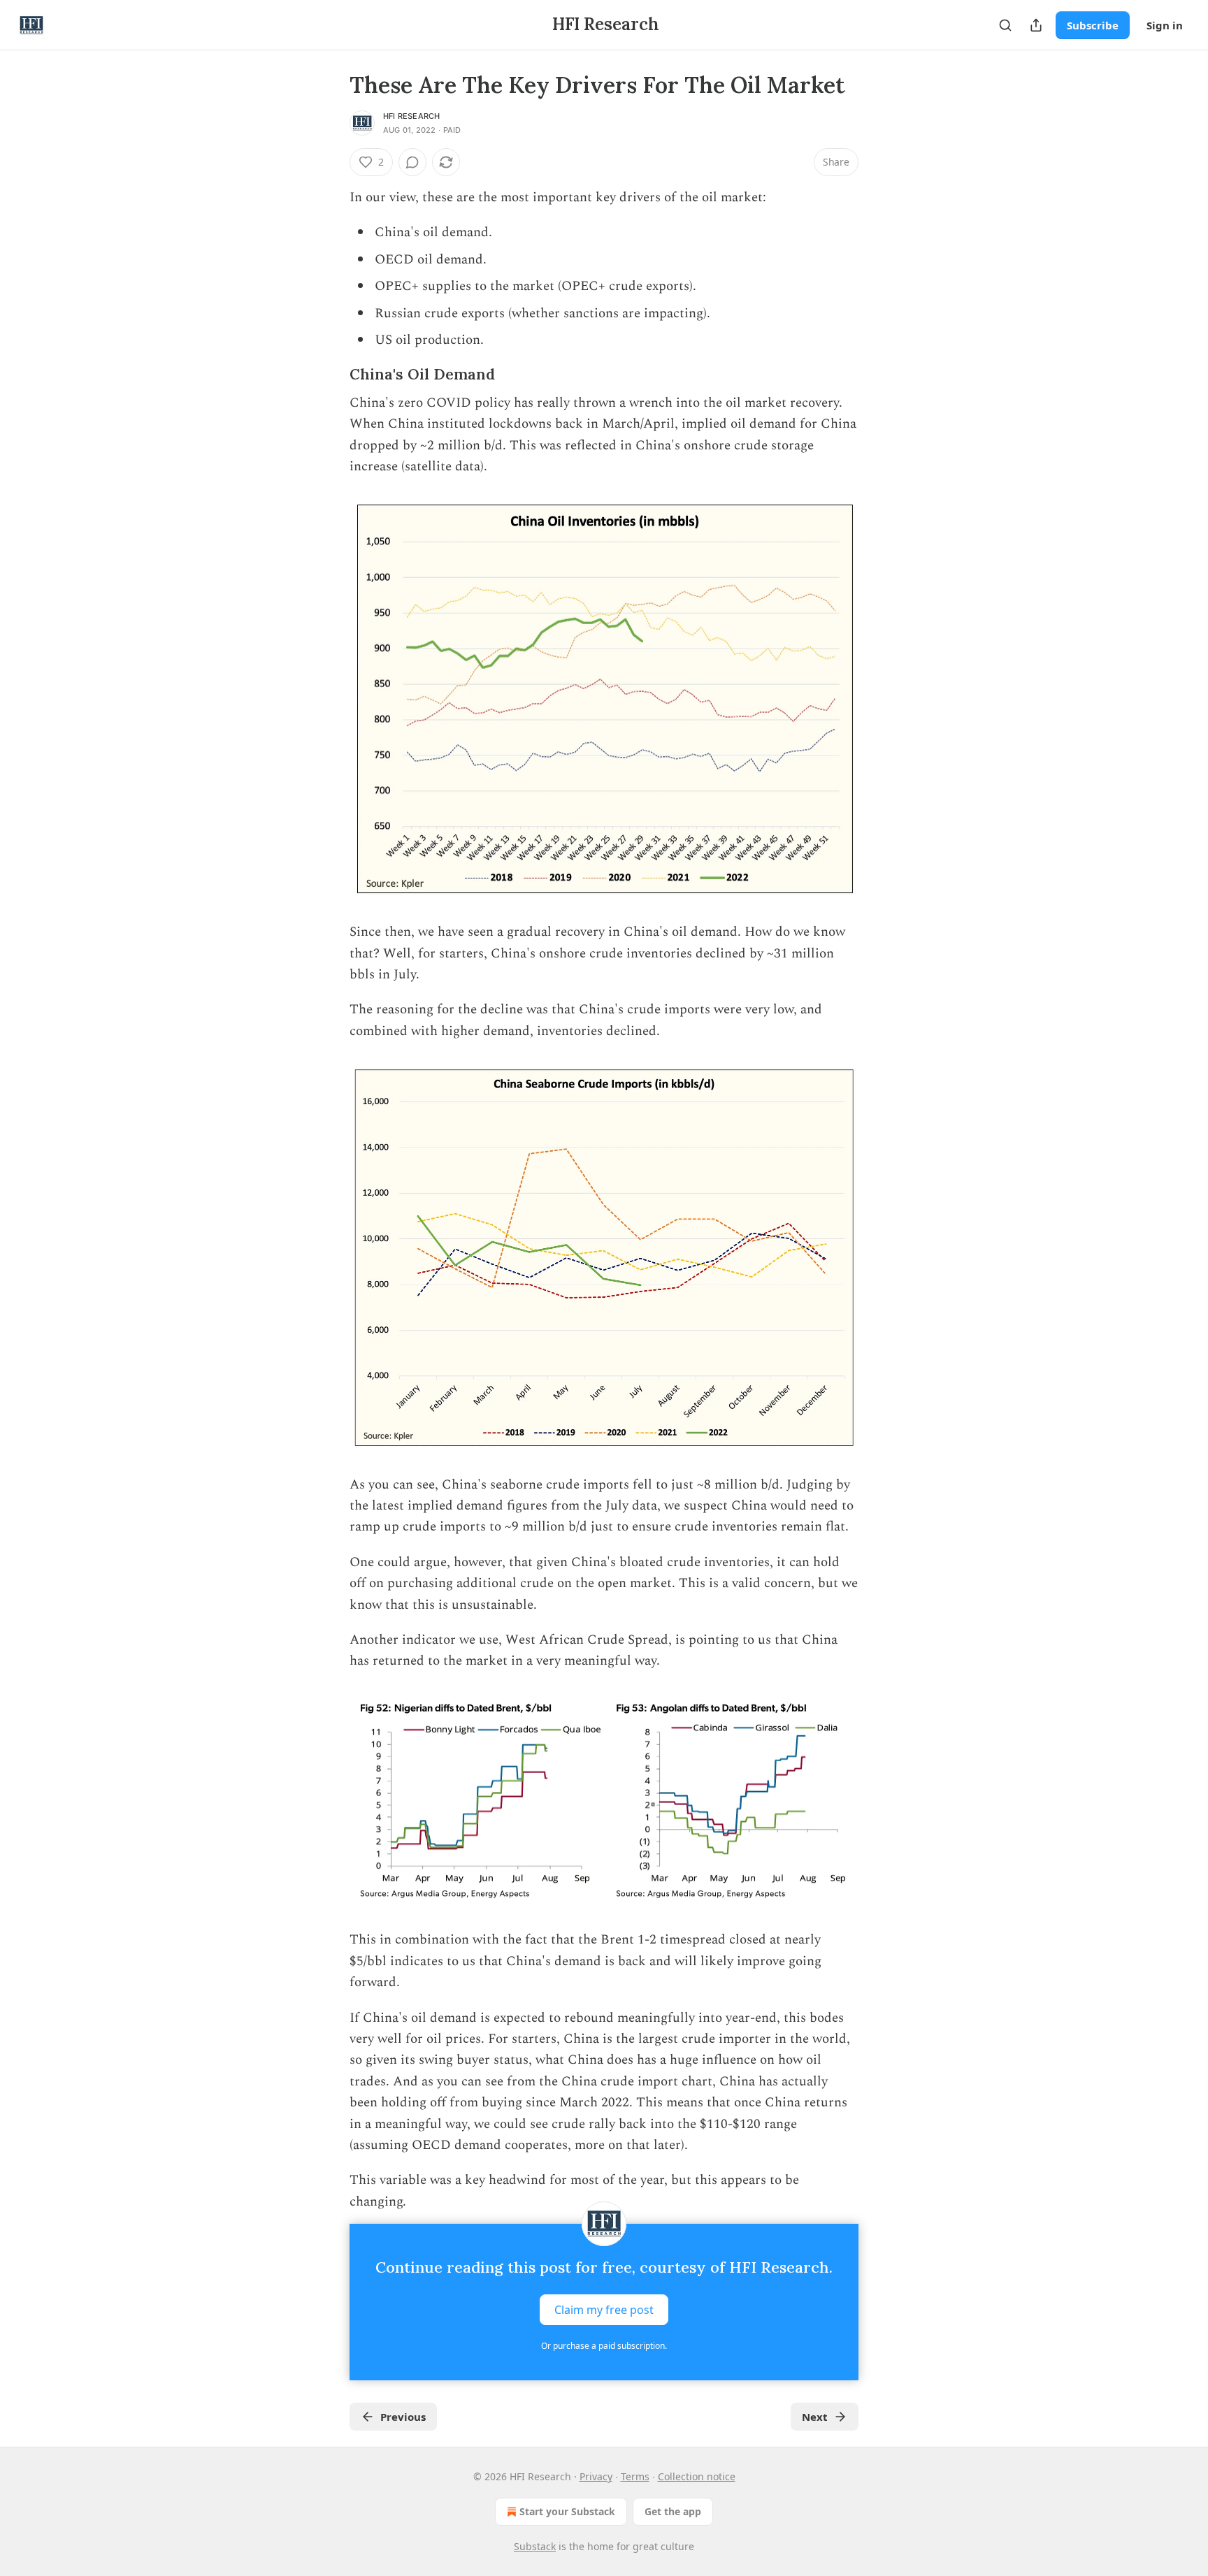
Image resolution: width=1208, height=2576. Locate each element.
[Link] (330, 375)
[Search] (1005, 25)
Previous (403, 2417)
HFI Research (411, 116)
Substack (535, 2546)
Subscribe (1093, 25)
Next (815, 2417)
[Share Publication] (1036, 25)
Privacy (596, 2476)
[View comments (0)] (412, 162)
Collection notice (697, 2476)
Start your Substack (567, 2511)
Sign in (1165, 25)
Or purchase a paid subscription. (604, 2346)
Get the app (673, 2511)
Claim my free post (604, 2310)
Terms (635, 2476)
